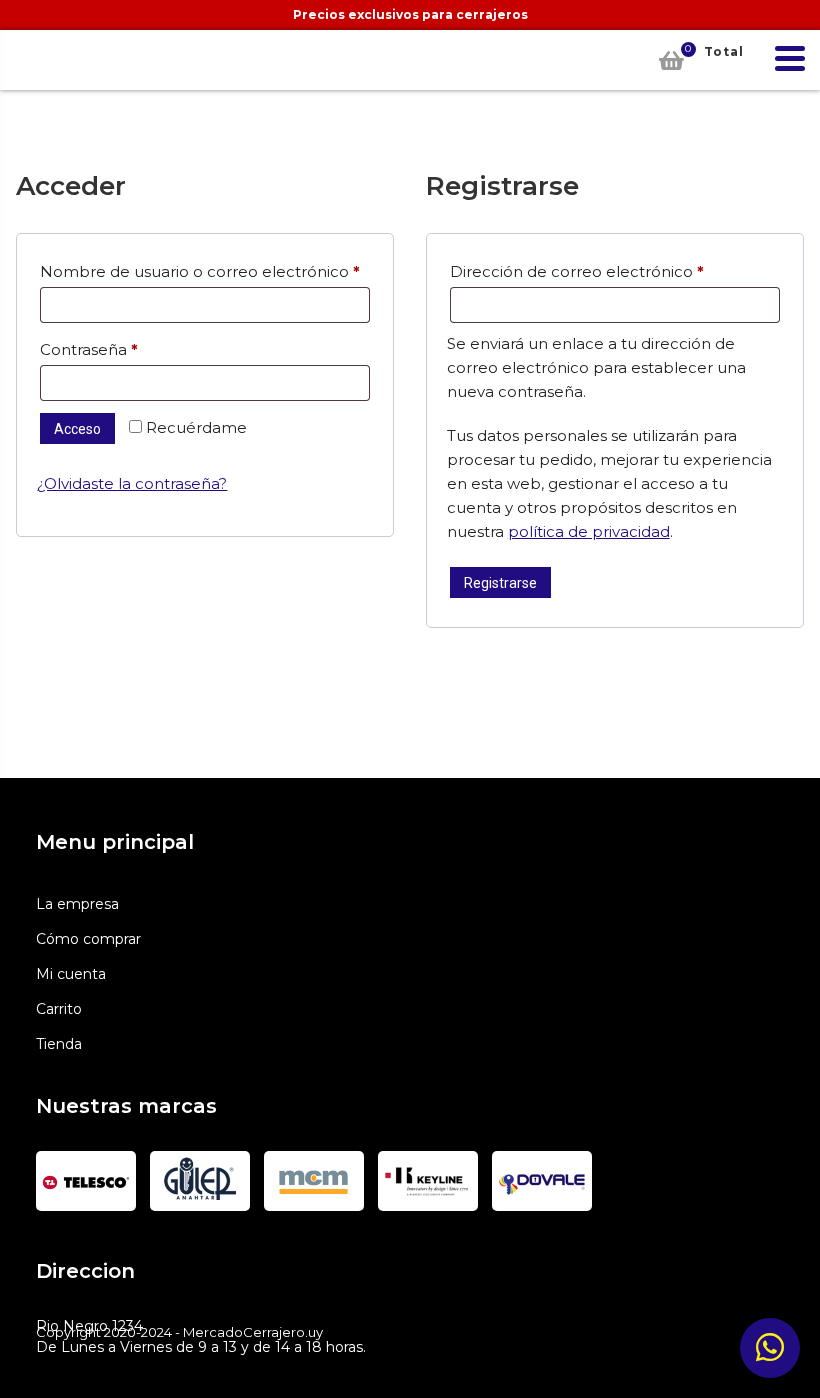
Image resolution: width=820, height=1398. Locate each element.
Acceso (77, 429)
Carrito (59, 1009)
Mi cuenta (71, 974)
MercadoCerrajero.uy (41, 60)
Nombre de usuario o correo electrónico (205, 271)
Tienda (59, 1044)
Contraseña (131, 349)
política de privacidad (589, 531)
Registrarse (500, 583)
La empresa (77, 904)
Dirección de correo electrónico (615, 271)
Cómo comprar (88, 939)
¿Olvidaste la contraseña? (132, 483)
